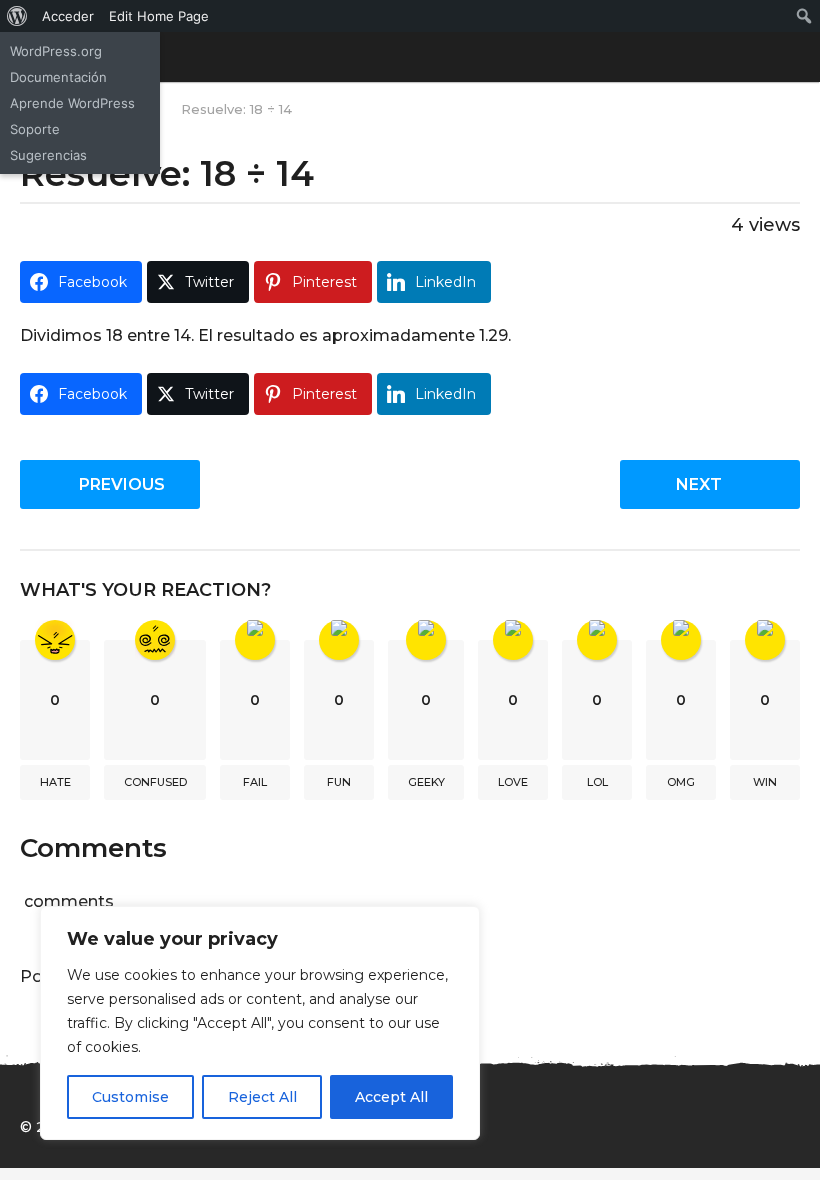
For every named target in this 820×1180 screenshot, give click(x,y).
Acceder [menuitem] (68, 16)
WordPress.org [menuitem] (56, 51)
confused (155, 782)
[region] (260, 1023)
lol (597, 782)
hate (55, 782)
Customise (130, 1097)
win (765, 782)
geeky (426, 782)
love (513, 782)
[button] (787, 57)
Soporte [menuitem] (35, 129)
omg (681, 782)
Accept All (391, 1097)
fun (339, 782)
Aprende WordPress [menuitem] (72, 103)
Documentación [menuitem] (58, 77)
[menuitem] (17, 16)
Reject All (262, 1097)
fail (255, 782)
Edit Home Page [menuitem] (159, 16)
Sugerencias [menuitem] (48, 155)
